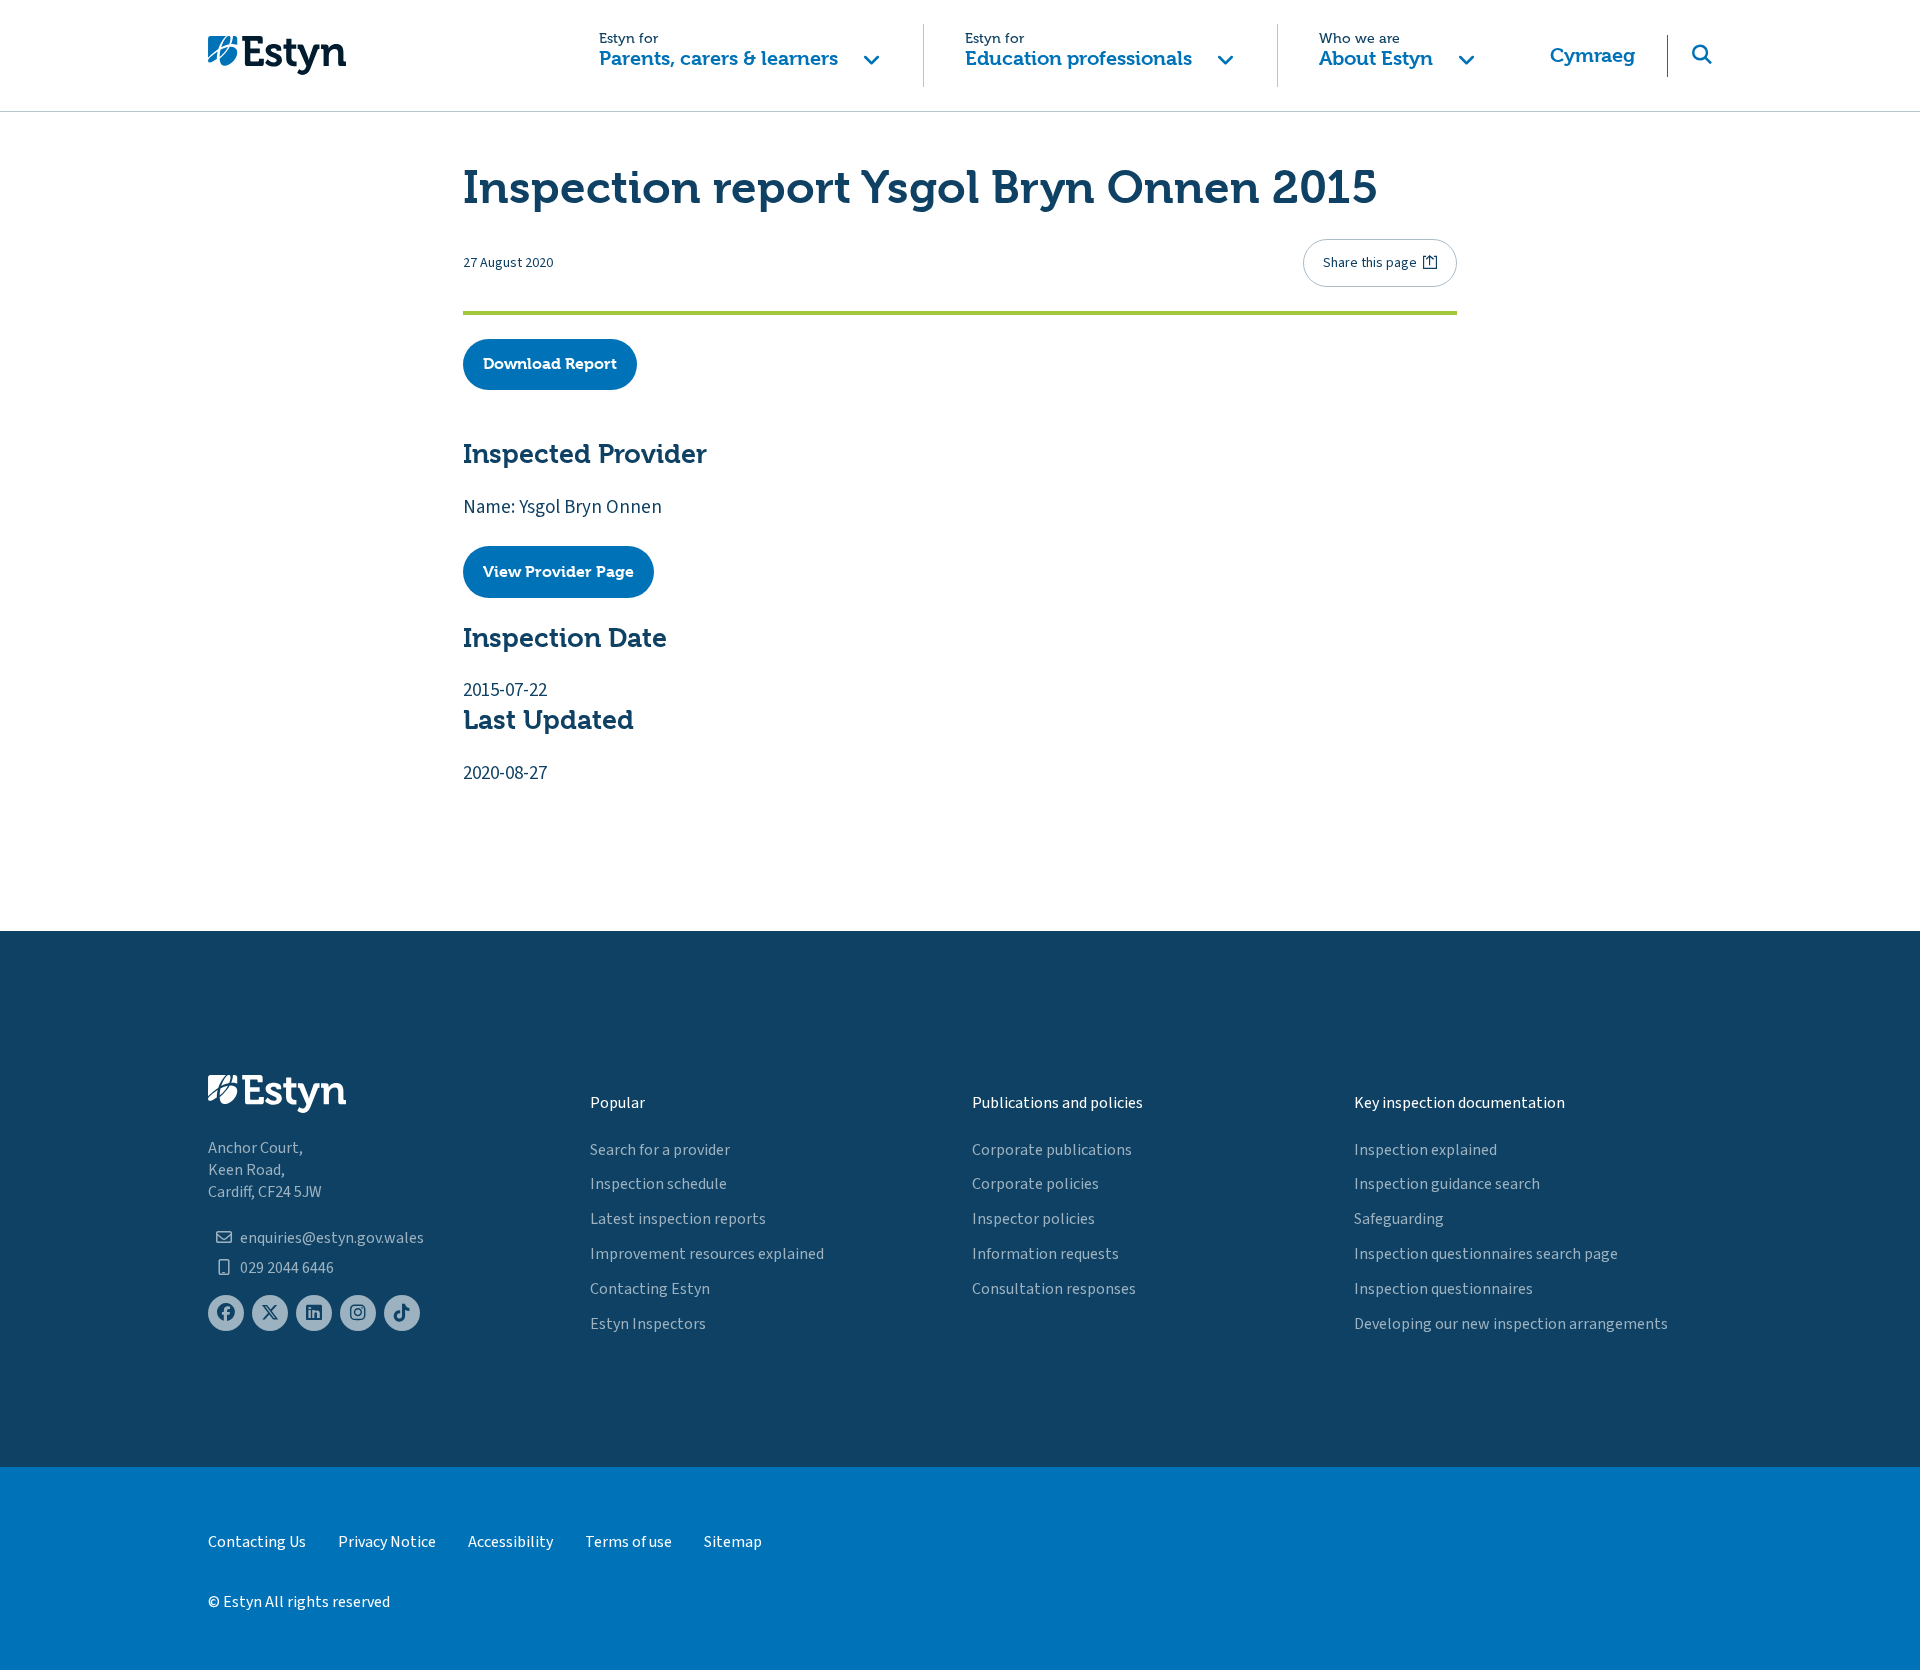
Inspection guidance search (1447, 1184)
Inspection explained (1425, 1150)
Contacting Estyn (650, 1289)
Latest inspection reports (678, 1219)
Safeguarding (1399, 1219)
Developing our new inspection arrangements (1511, 1324)
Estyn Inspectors (648, 1324)
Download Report (550, 363)
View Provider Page (558, 571)
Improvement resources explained (707, 1254)
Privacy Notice (387, 1542)
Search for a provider (660, 1150)
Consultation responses (1054, 1289)
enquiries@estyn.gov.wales (332, 1238)
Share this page (1370, 263)
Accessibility (510, 1542)
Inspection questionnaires (1443, 1289)
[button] (739, 55)
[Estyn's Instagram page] (358, 1313)
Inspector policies (1033, 1219)
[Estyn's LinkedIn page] (314, 1313)
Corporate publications (1052, 1150)
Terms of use (628, 1542)
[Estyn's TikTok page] (402, 1313)
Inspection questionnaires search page (1486, 1254)
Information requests (1045, 1254)
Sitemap (733, 1542)
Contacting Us (257, 1542)
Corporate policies (1035, 1184)
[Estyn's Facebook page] (226, 1313)
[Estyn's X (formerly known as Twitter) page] (270, 1313)
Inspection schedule (658, 1184)
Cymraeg (1592, 55)
